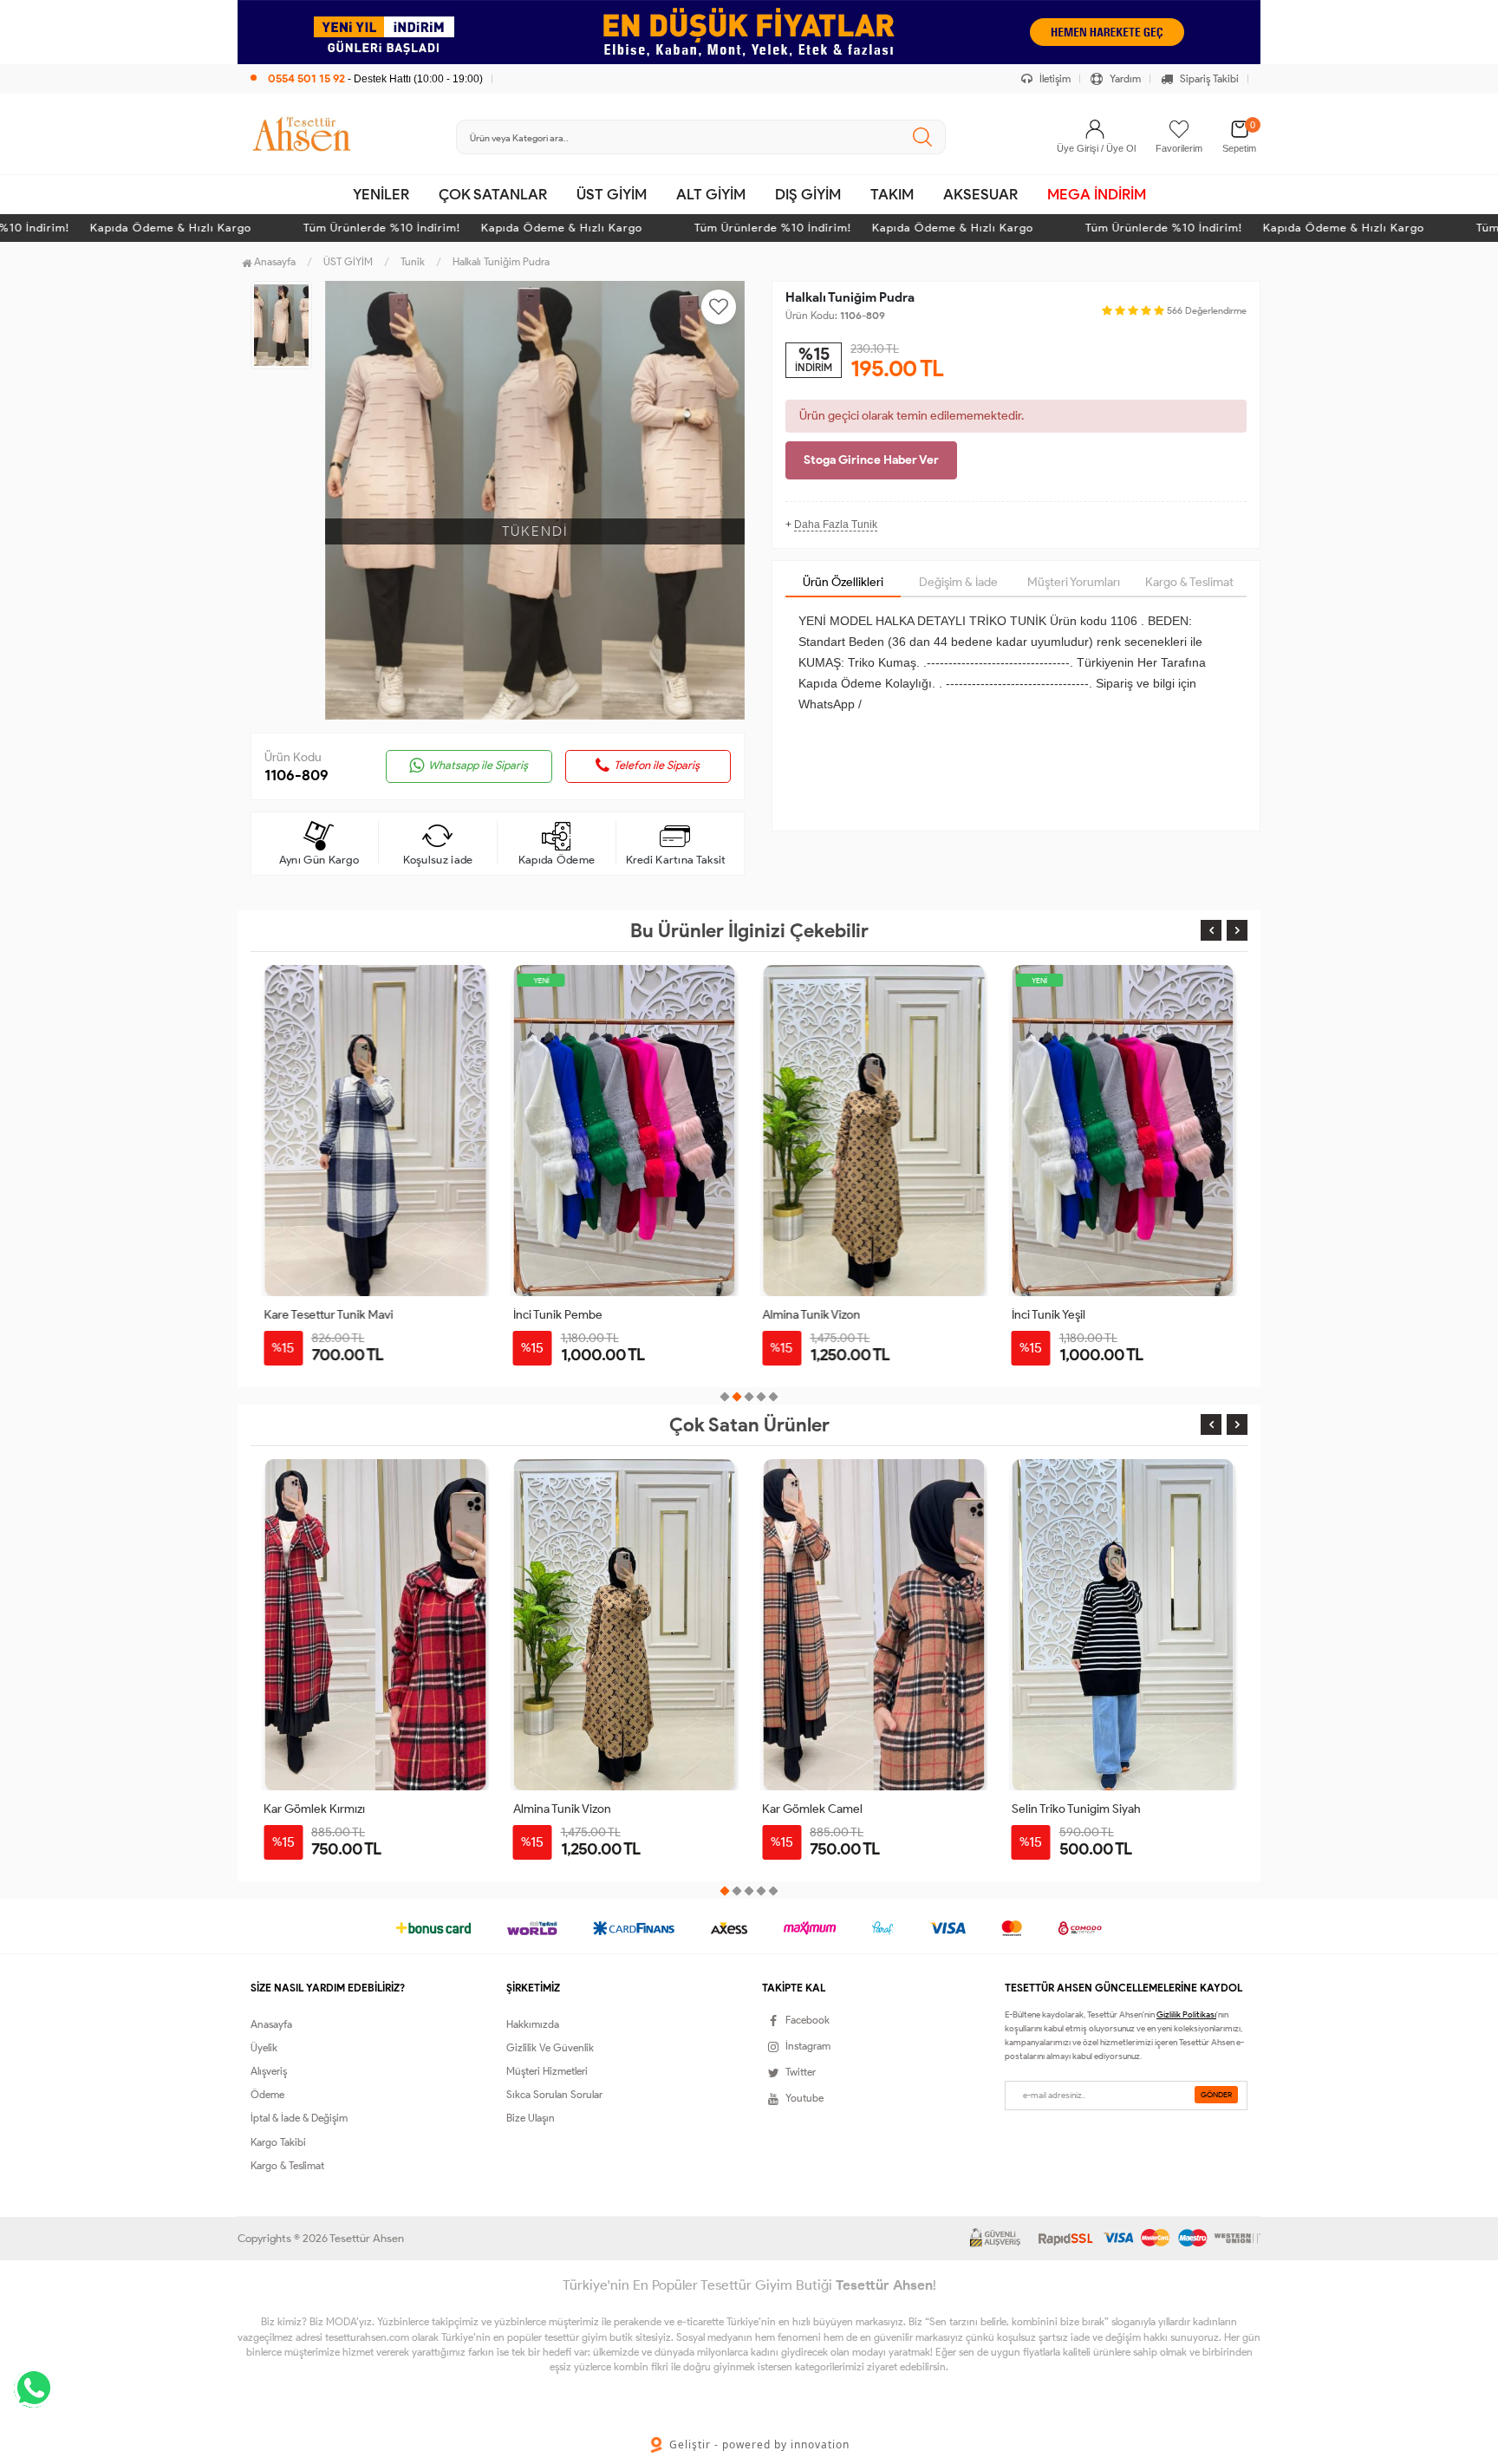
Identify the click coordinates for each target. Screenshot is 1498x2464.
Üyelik (264, 2047)
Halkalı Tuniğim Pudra (501, 261)
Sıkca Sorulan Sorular (554, 2094)
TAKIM (892, 194)
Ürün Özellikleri (843, 582)
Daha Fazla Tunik (836, 525)
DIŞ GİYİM (808, 194)
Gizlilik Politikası (1186, 2014)
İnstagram (808, 2046)
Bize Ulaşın (531, 2118)
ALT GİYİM (711, 194)
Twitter (801, 2072)
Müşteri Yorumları (1074, 582)
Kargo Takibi (278, 2142)
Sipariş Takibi (1208, 78)
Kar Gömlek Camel (1062, 1315)
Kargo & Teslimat (1189, 582)
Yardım (1124, 78)
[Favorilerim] (1179, 129)
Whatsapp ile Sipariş (478, 765)
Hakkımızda (533, 2024)
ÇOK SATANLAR (493, 194)
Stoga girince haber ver (871, 460)
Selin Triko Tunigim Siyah (827, 1809)
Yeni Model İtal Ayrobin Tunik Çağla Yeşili (1117, 1809)
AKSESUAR (980, 194)
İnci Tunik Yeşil (799, 1315)
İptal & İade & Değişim (299, 2118)
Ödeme (267, 2094)
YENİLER (381, 194)
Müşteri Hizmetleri (547, 2071)
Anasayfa (274, 261)
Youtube (804, 2098)
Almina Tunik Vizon (562, 1315)
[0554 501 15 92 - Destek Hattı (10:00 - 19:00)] (367, 60)
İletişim (1054, 78)
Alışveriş (269, 2071)
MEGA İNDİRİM (1097, 194)
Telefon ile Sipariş (657, 765)
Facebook (808, 2020)
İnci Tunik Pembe (308, 1315)
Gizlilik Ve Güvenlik (550, 2047)
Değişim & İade (958, 582)
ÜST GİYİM (612, 194)
